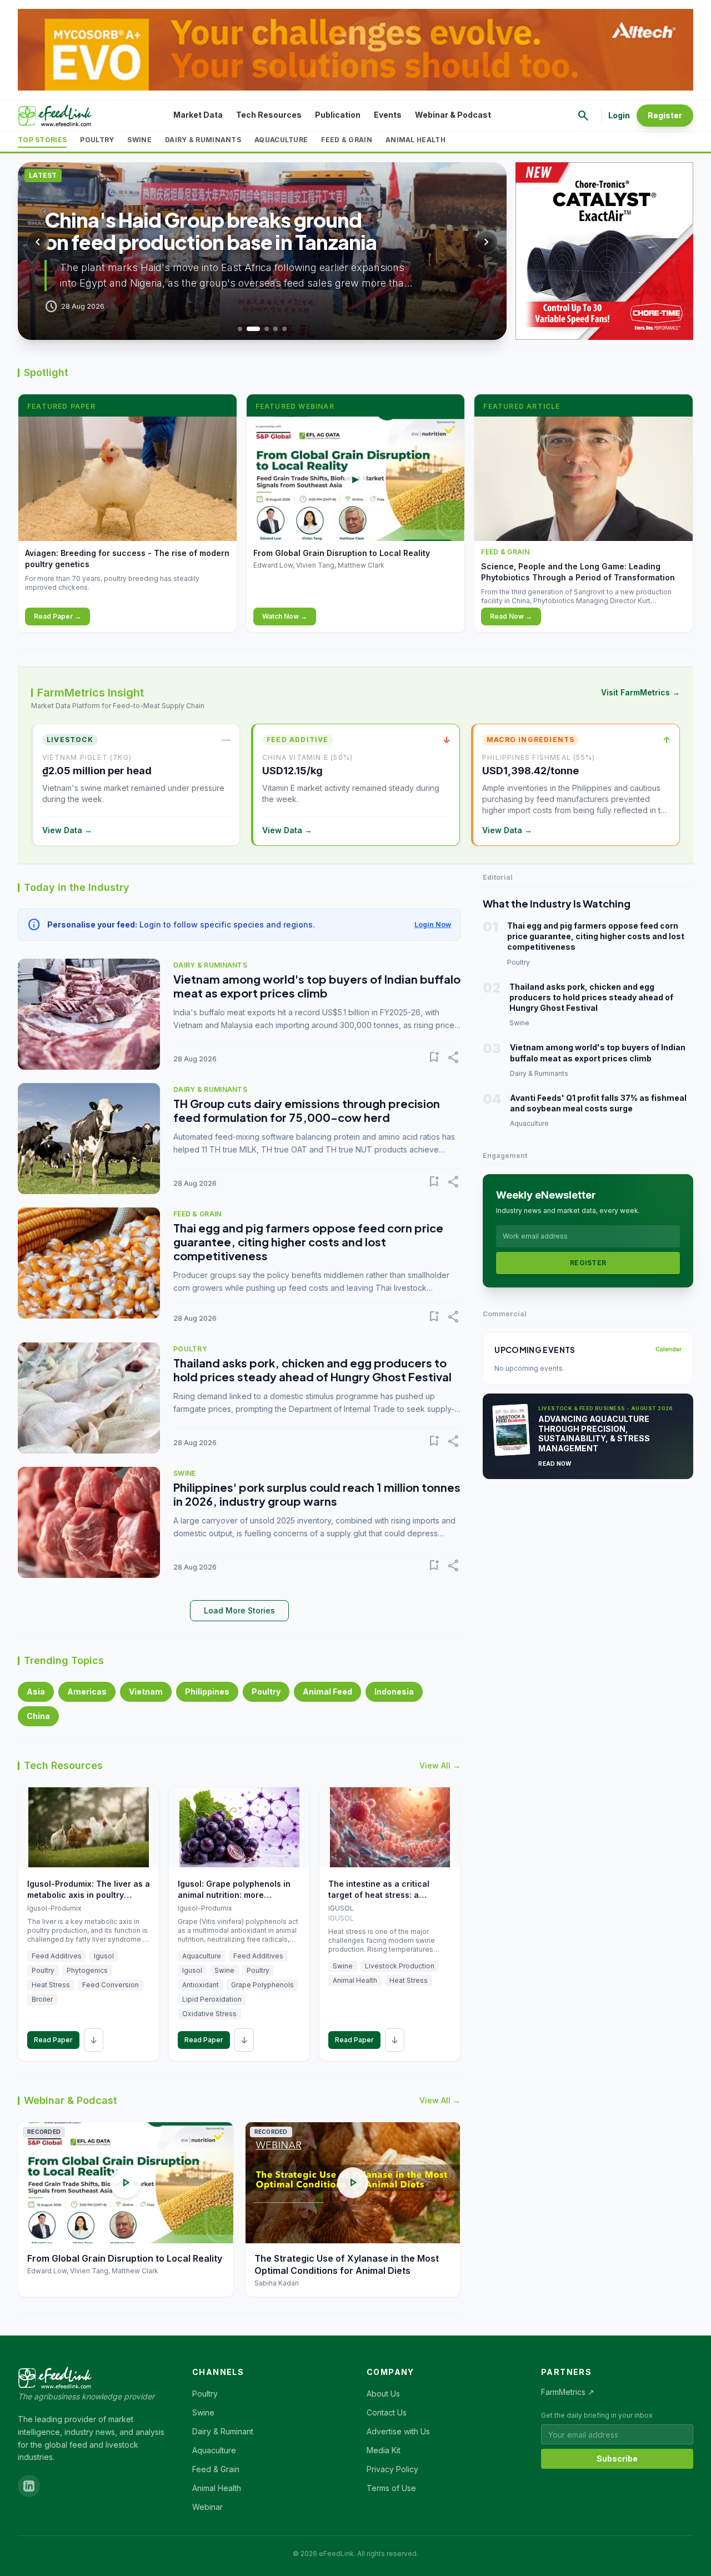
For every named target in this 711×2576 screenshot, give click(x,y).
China (38, 1716)
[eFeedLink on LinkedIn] (29, 2486)
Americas (87, 1692)
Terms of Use (391, 2488)
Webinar (207, 2507)
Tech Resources (269, 115)
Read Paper (53, 2040)
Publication (338, 115)
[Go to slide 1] (240, 329)
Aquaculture (281, 140)
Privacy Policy (392, 2469)
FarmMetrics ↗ (568, 2392)
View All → (440, 1765)
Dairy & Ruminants (203, 140)
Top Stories (42, 140)
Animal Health (415, 140)
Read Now (555, 1464)
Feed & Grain (347, 140)
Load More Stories (239, 1610)
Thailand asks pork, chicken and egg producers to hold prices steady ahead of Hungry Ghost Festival (312, 1370)
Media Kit (384, 2450)
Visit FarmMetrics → (640, 692)
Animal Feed (327, 1692)
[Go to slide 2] (253, 329)
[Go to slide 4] (276, 329)
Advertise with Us (398, 2431)
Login (619, 115)
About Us (383, 2394)
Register (665, 115)
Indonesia (394, 1692)
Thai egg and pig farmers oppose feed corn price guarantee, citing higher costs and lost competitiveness (308, 1242)
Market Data (198, 115)
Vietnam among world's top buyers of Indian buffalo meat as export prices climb (317, 986)
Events (388, 115)
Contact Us (387, 2412)
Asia (36, 1692)
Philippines (207, 1692)
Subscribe (617, 2459)
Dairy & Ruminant (223, 2431)
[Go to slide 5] (284, 329)
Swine (139, 140)
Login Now (433, 924)
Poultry (97, 140)
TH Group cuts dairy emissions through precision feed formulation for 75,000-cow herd (307, 1110)
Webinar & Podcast (453, 115)
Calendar (669, 1349)
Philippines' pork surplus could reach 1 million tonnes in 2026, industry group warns (317, 1494)
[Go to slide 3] (267, 329)
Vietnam (146, 1692)
